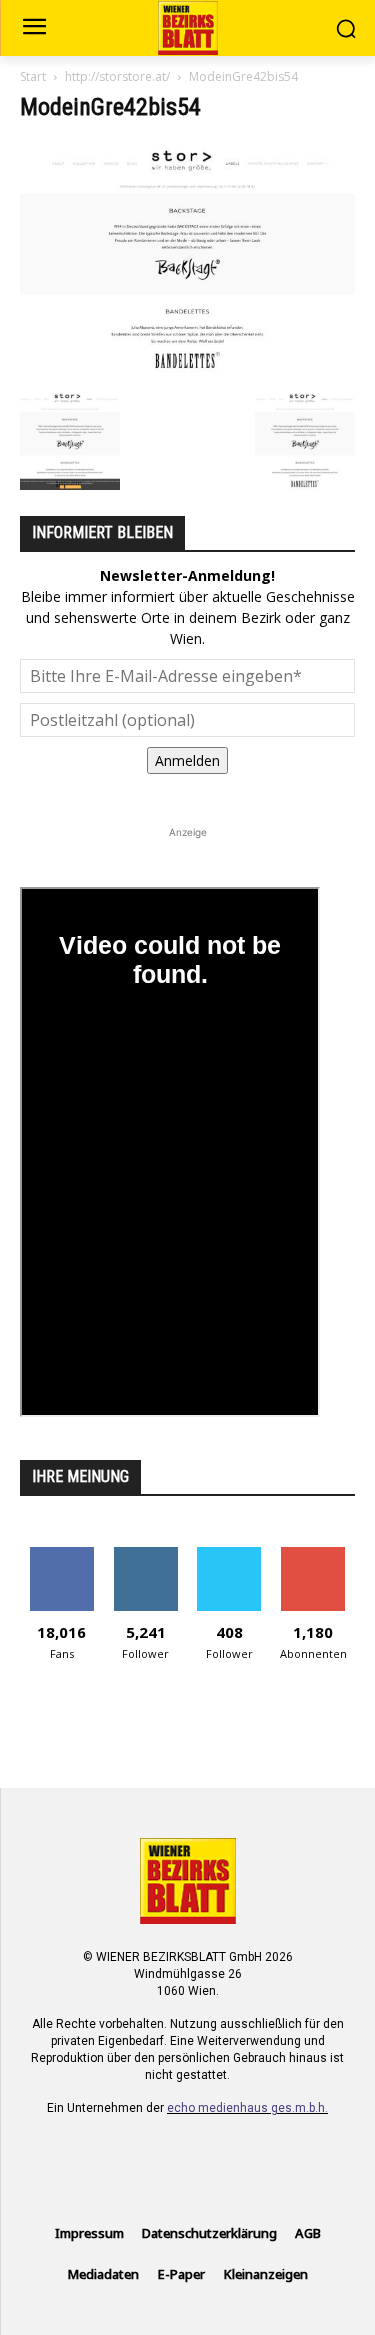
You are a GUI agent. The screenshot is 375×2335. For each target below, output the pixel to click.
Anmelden (187, 760)
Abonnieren (313, 1554)
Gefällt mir (61, 1554)
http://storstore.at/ (117, 76)
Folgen (145, 1554)
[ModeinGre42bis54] (187, 369)
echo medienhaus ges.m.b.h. (247, 2108)
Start (33, 76)
